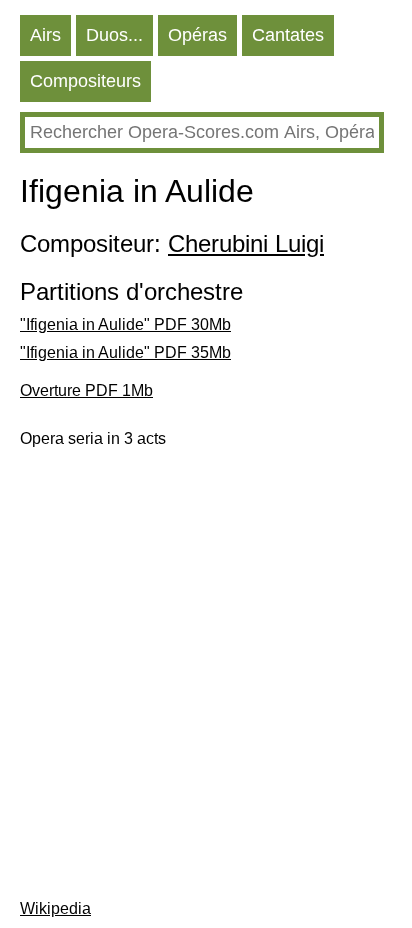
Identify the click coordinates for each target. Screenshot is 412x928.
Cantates (288, 35)
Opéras (197, 35)
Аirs (45, 35)
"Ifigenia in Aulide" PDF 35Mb (125, 352)
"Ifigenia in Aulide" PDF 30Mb (125, 324)
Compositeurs (85, 81)
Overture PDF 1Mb (86, 390)
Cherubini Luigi (246, 243)
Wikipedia (55, 908)
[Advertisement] (206, 674)
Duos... (114, 35)
